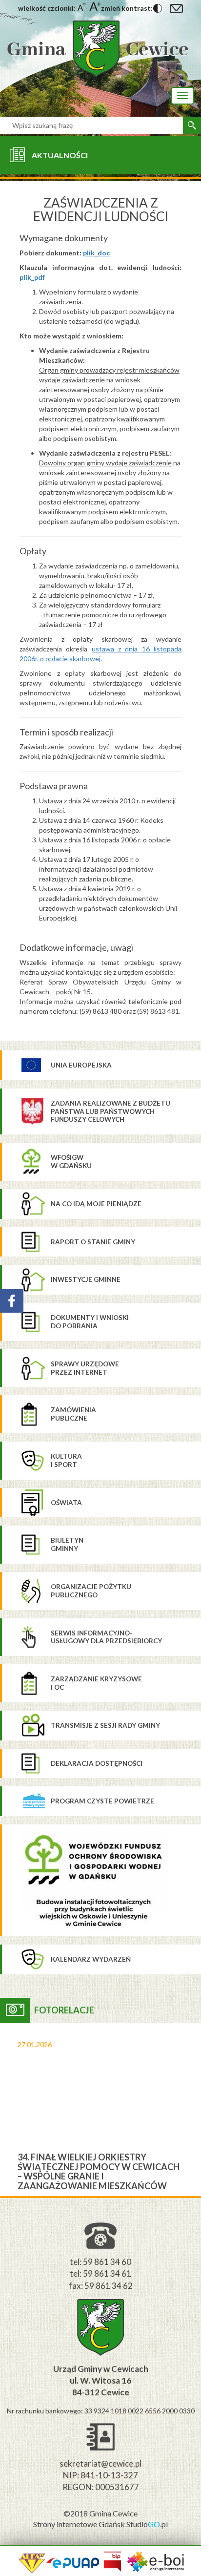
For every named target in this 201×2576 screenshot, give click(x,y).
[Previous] (8, 2110)
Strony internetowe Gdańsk (80, 2524)
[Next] (193, 2110)
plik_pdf (32, 277)
